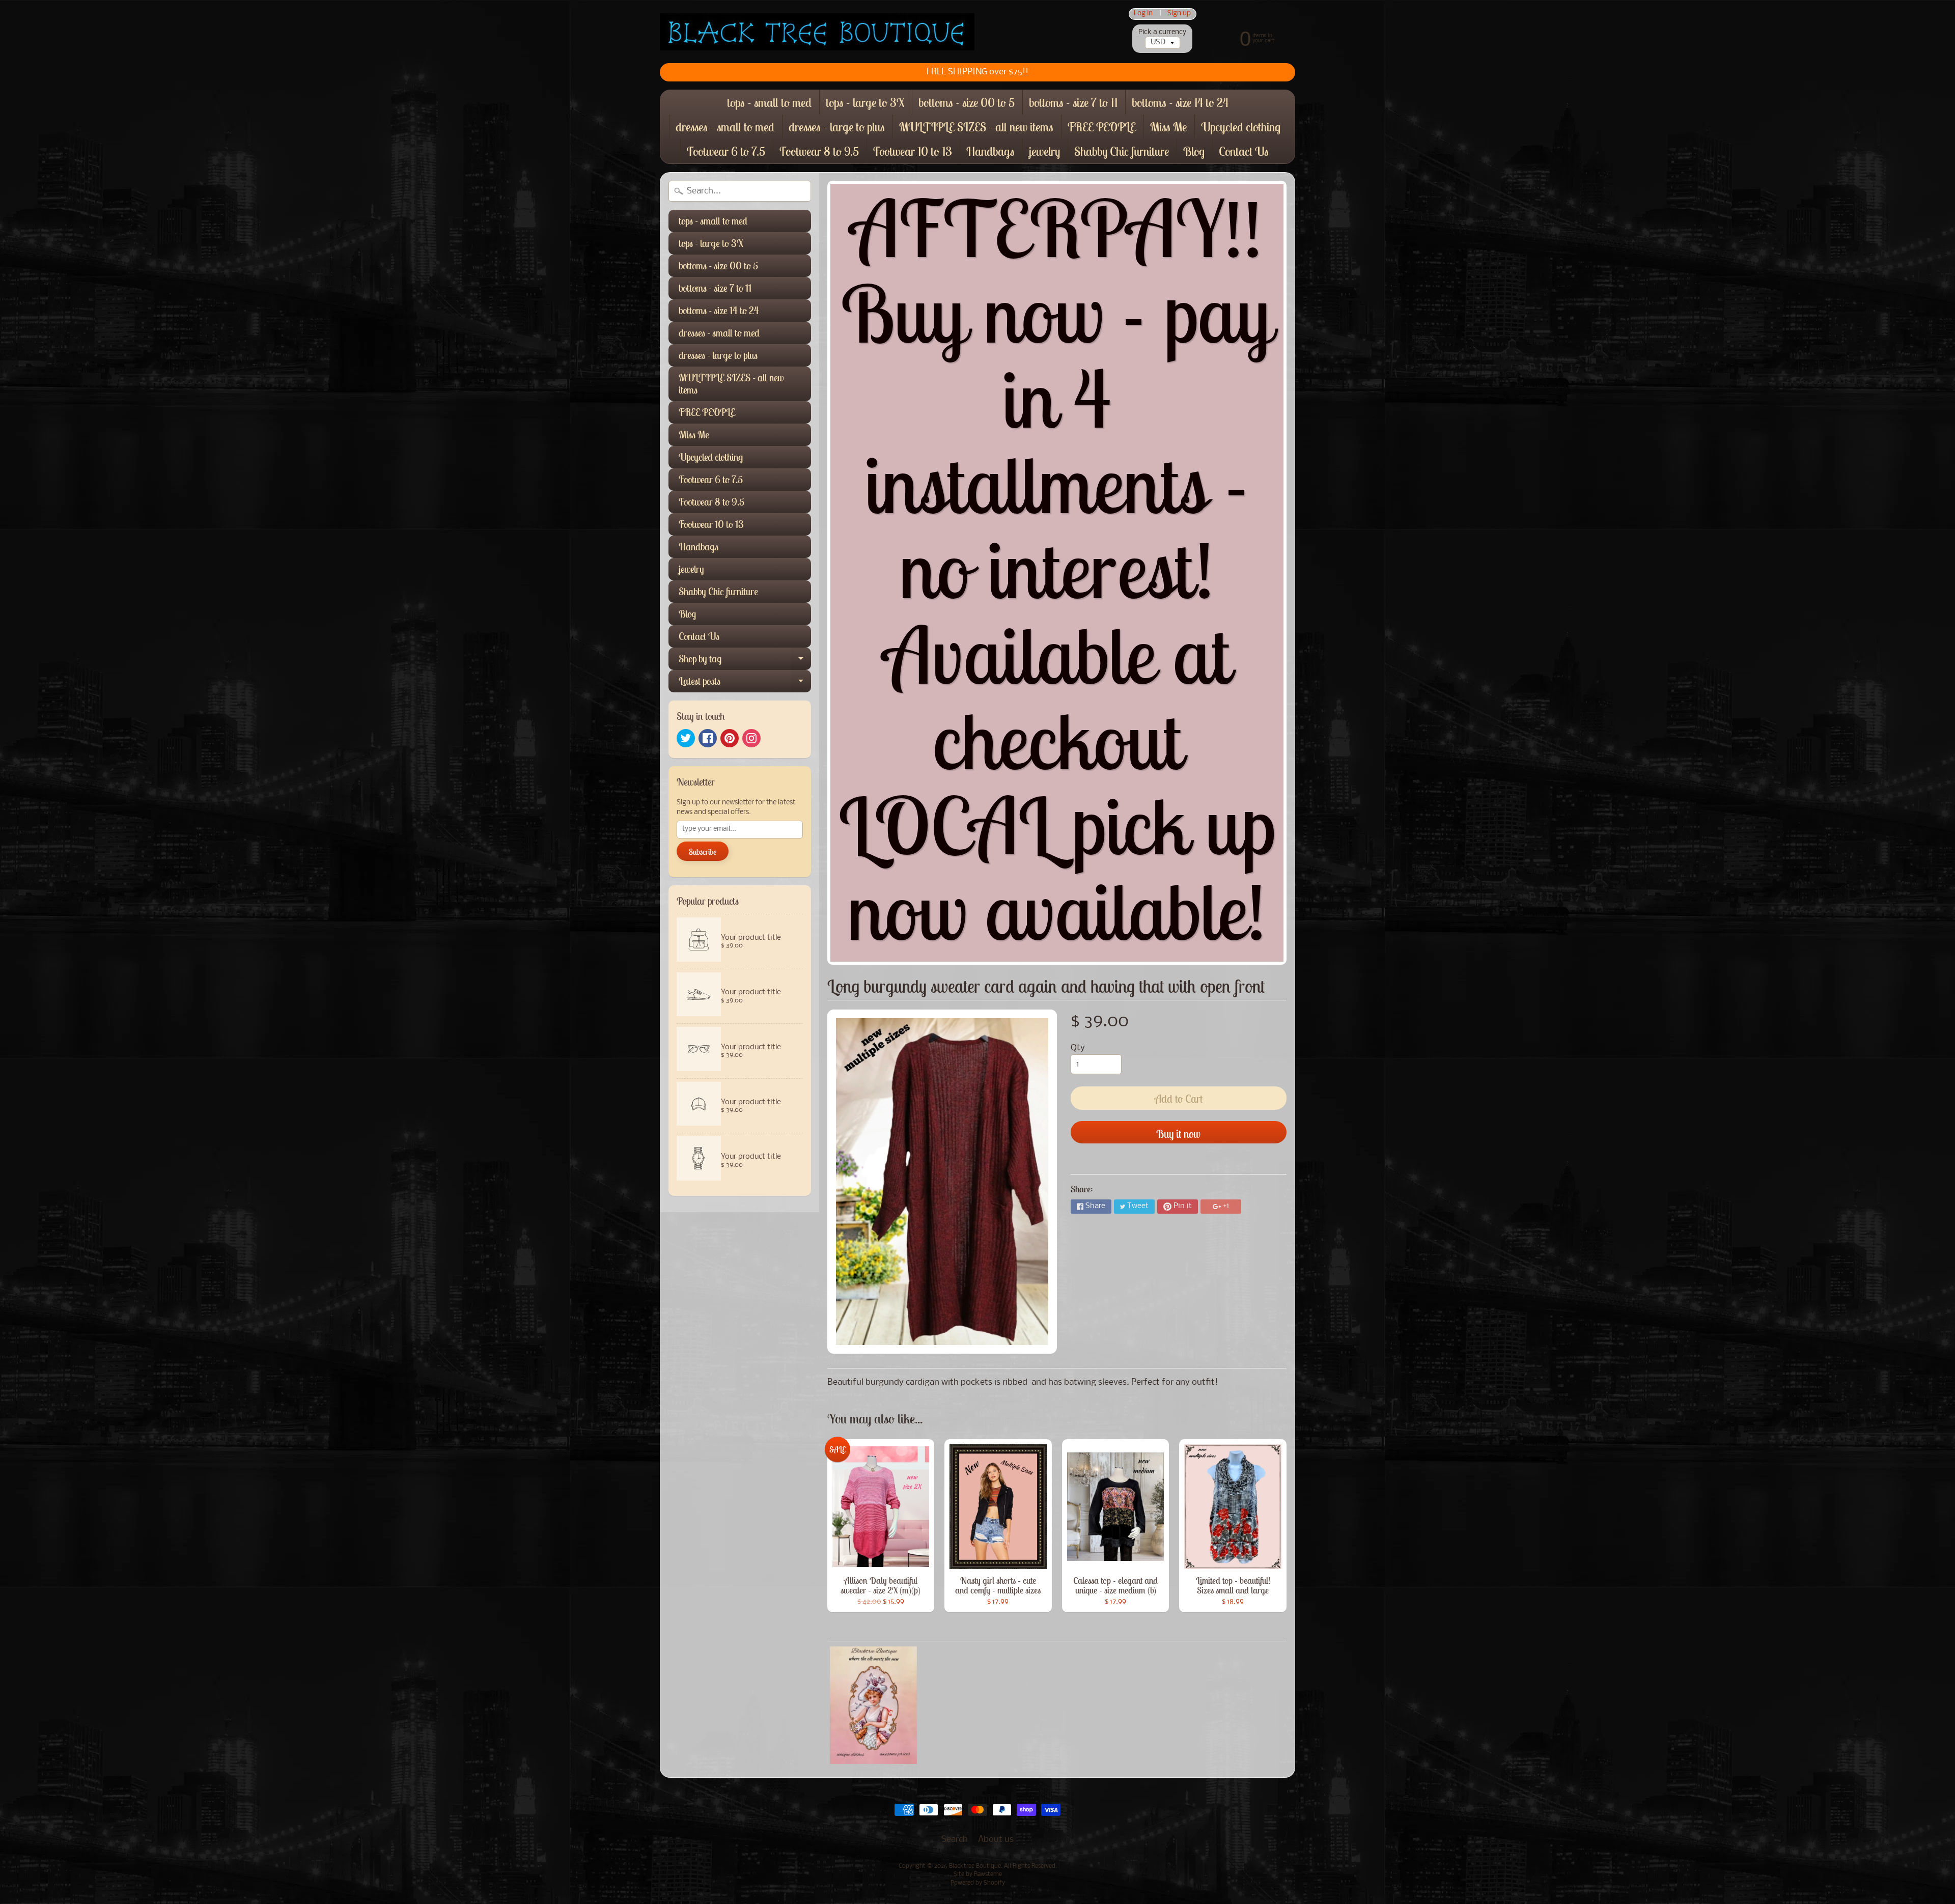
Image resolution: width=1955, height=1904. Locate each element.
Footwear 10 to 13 (913, 151)
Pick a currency (1162, 32)
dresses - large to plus (837, 127)
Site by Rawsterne (978, 1874)
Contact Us (1244, 151)
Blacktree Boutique (975, 1866)
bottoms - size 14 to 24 (1180, 102)
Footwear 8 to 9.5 (819, 151)
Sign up (1179, 14)
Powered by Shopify (978, 1883)
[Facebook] (708, 738)
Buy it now (1178, 1134)
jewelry (1044, 151)
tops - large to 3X (865, 102)
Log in (1143, 14)
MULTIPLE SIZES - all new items (976, 127)
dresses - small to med (725, 127)
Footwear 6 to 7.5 (726, 151)
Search (955, 1840)
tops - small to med (769, 102)
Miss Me (1168, 127)
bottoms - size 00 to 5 (967, 102)
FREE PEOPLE (1102, 127)
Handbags (990, 151)
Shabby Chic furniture (1122, 151)
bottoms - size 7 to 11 (1073, 102)
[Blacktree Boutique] (817, 32)
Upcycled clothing (1241, 127)
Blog (1194, 151)
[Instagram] (751, 738)
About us (996, 1840)
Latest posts (745, 683)
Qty (1078, 1048)
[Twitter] (686, 738)
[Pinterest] (730, 738)
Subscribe (703, 852)
